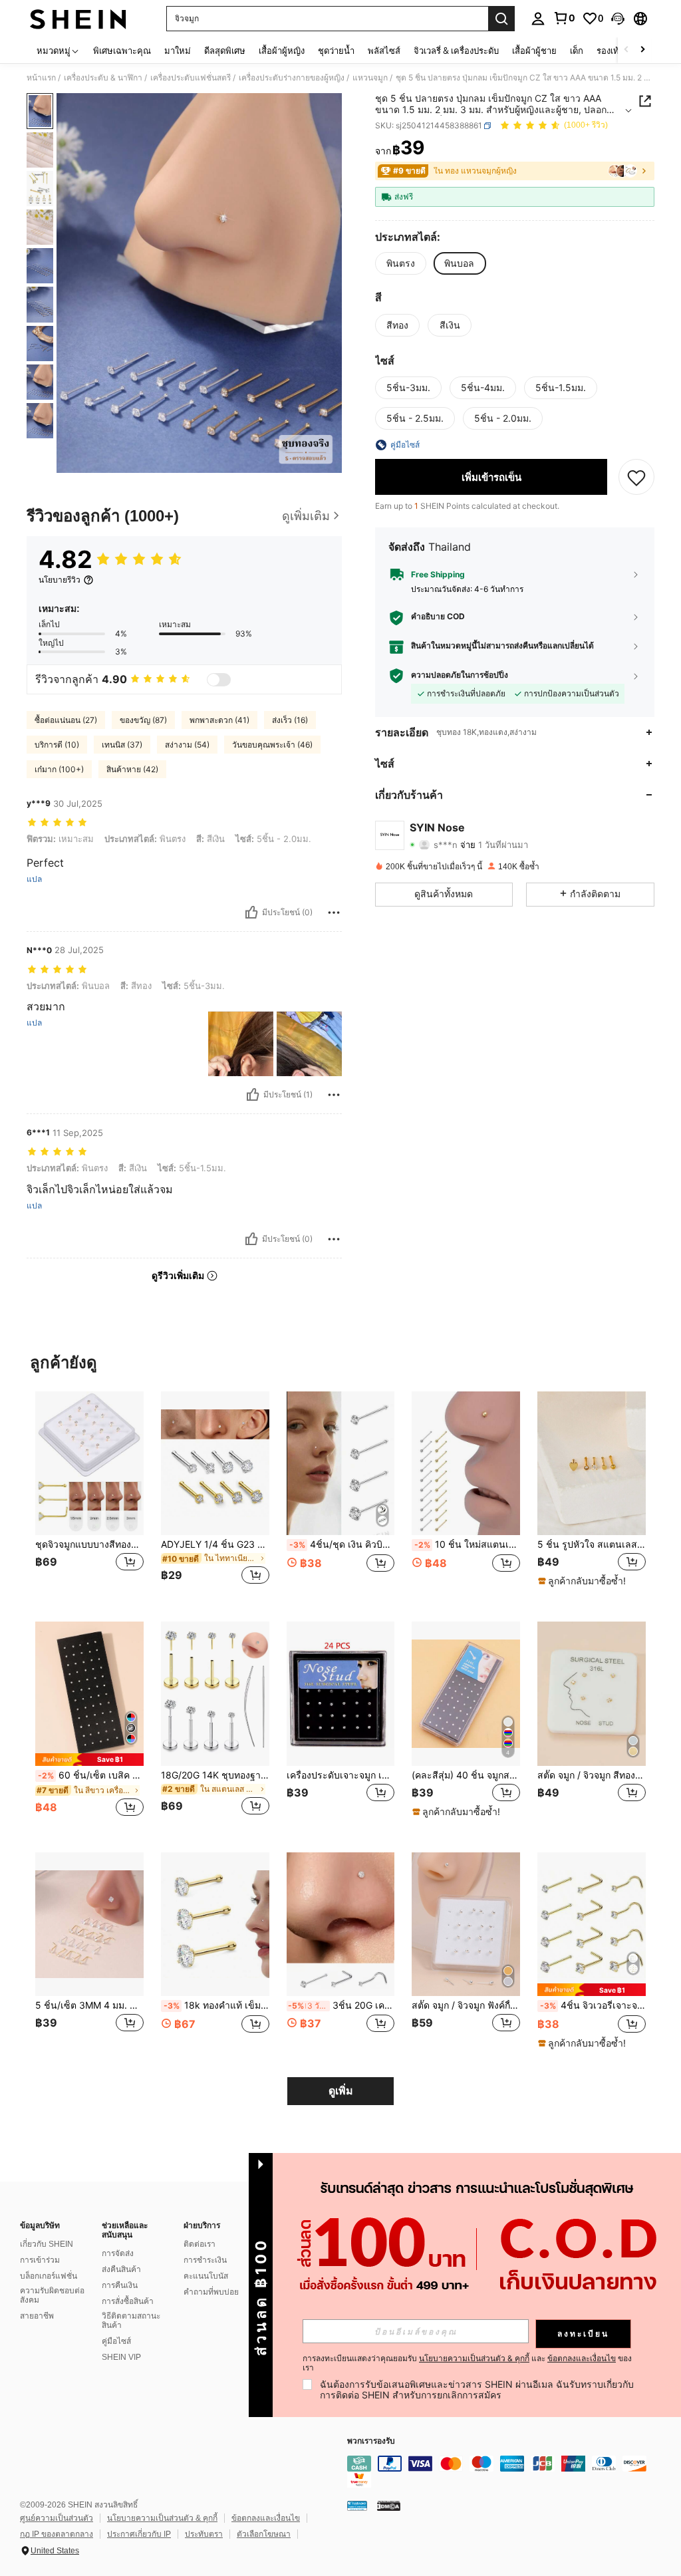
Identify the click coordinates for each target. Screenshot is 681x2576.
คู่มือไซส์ (116, 2341)
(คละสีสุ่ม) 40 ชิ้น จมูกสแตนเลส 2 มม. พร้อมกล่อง (466, 1775)
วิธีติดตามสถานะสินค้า (131, 2321)
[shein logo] (78, 19)
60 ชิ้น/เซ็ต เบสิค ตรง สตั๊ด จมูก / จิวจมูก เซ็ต (91, 1775)
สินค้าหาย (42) (132, 769)
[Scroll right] (642, 50)
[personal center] (538, 19)
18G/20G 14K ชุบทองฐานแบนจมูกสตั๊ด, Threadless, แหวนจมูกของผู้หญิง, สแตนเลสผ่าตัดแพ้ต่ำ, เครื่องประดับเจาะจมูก (215, 1775)
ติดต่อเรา (200, 2244)
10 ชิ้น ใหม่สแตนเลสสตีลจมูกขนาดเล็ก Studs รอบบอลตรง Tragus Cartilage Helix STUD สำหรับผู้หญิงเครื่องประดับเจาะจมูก (467, 1544)
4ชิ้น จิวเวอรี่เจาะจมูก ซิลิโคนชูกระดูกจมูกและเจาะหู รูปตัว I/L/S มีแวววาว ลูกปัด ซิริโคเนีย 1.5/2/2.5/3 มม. (593, 2005)
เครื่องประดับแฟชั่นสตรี (191, 78)
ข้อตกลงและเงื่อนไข (266, 2518)
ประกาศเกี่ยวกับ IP (139, 2534)
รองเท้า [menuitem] (610, 51)
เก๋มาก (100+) (59, 769)
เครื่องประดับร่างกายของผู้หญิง (292, 78)
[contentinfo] (511, 2472)
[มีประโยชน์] (251, 913)
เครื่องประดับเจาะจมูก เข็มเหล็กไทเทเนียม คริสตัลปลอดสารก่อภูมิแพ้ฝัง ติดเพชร (341, 1775)
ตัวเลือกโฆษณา (264, 2534)
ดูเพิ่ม (341, 2091)
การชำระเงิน (205, 2260)
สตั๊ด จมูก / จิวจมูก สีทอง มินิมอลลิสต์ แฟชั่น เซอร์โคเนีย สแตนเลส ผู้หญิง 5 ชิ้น (592, 1775)
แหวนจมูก (370, 78)
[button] (618, 19)
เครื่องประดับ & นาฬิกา (103, 78)
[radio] (401, 263)
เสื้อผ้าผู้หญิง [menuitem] (282, 51)
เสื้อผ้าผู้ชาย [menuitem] (534, 51)
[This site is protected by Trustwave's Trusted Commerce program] (357, 2505)
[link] (564, 18)
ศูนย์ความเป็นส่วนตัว (57, 2518)
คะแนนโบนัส (206, 2276)
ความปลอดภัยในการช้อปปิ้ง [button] (460, 675)
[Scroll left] (626, 50)
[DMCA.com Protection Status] (389, 2505)
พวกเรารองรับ (371, 2441)
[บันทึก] (636, 477)
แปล (34, 879)
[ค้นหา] (501, 19)
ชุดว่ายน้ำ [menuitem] (336, 51)
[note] (584, 1581)
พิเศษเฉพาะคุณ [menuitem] (122, 51)
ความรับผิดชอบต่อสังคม (52, 2295)
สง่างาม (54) (187, 745)
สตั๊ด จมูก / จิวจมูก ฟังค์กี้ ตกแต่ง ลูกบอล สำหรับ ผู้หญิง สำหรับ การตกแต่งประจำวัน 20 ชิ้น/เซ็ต (466, 2005)
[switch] (219, 680)
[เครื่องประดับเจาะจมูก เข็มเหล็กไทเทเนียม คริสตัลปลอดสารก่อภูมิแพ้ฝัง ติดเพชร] (341, 1694)
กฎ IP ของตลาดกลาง (57, 2534)
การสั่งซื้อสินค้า (128, 2301)
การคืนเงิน (120, 2285)
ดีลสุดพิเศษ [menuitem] (225, 51)
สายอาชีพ (37, 2316)
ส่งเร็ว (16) (290, 720)
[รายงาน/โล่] (334, 913)
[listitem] (89, 1496)
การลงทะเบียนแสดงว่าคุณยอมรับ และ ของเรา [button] (467, 2363)
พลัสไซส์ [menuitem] (384, 51)
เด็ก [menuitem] (577, 51)
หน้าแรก (41, 78)
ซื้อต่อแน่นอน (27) (66, 720)
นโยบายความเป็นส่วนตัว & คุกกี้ (162, 2518)
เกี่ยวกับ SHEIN (47, 2244)
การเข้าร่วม (40, 2260)
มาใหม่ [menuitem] (178, 51)
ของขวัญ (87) (143, 720)
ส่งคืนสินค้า (121, 2269)
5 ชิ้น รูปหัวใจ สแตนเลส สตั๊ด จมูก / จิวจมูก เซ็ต (592, 1544)
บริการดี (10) (57, 745)
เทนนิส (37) (122, 745)
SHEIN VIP (121, 2357)
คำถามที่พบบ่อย (211, 2292)
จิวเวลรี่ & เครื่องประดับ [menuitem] (456, 51)
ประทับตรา (204, 2534)
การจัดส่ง (118, 2253)
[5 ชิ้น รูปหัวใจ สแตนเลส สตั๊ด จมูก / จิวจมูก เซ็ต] (592, 1464)
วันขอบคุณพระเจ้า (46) (272, 745)
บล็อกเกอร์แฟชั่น (49, 2276)
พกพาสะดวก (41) (219, 720)
